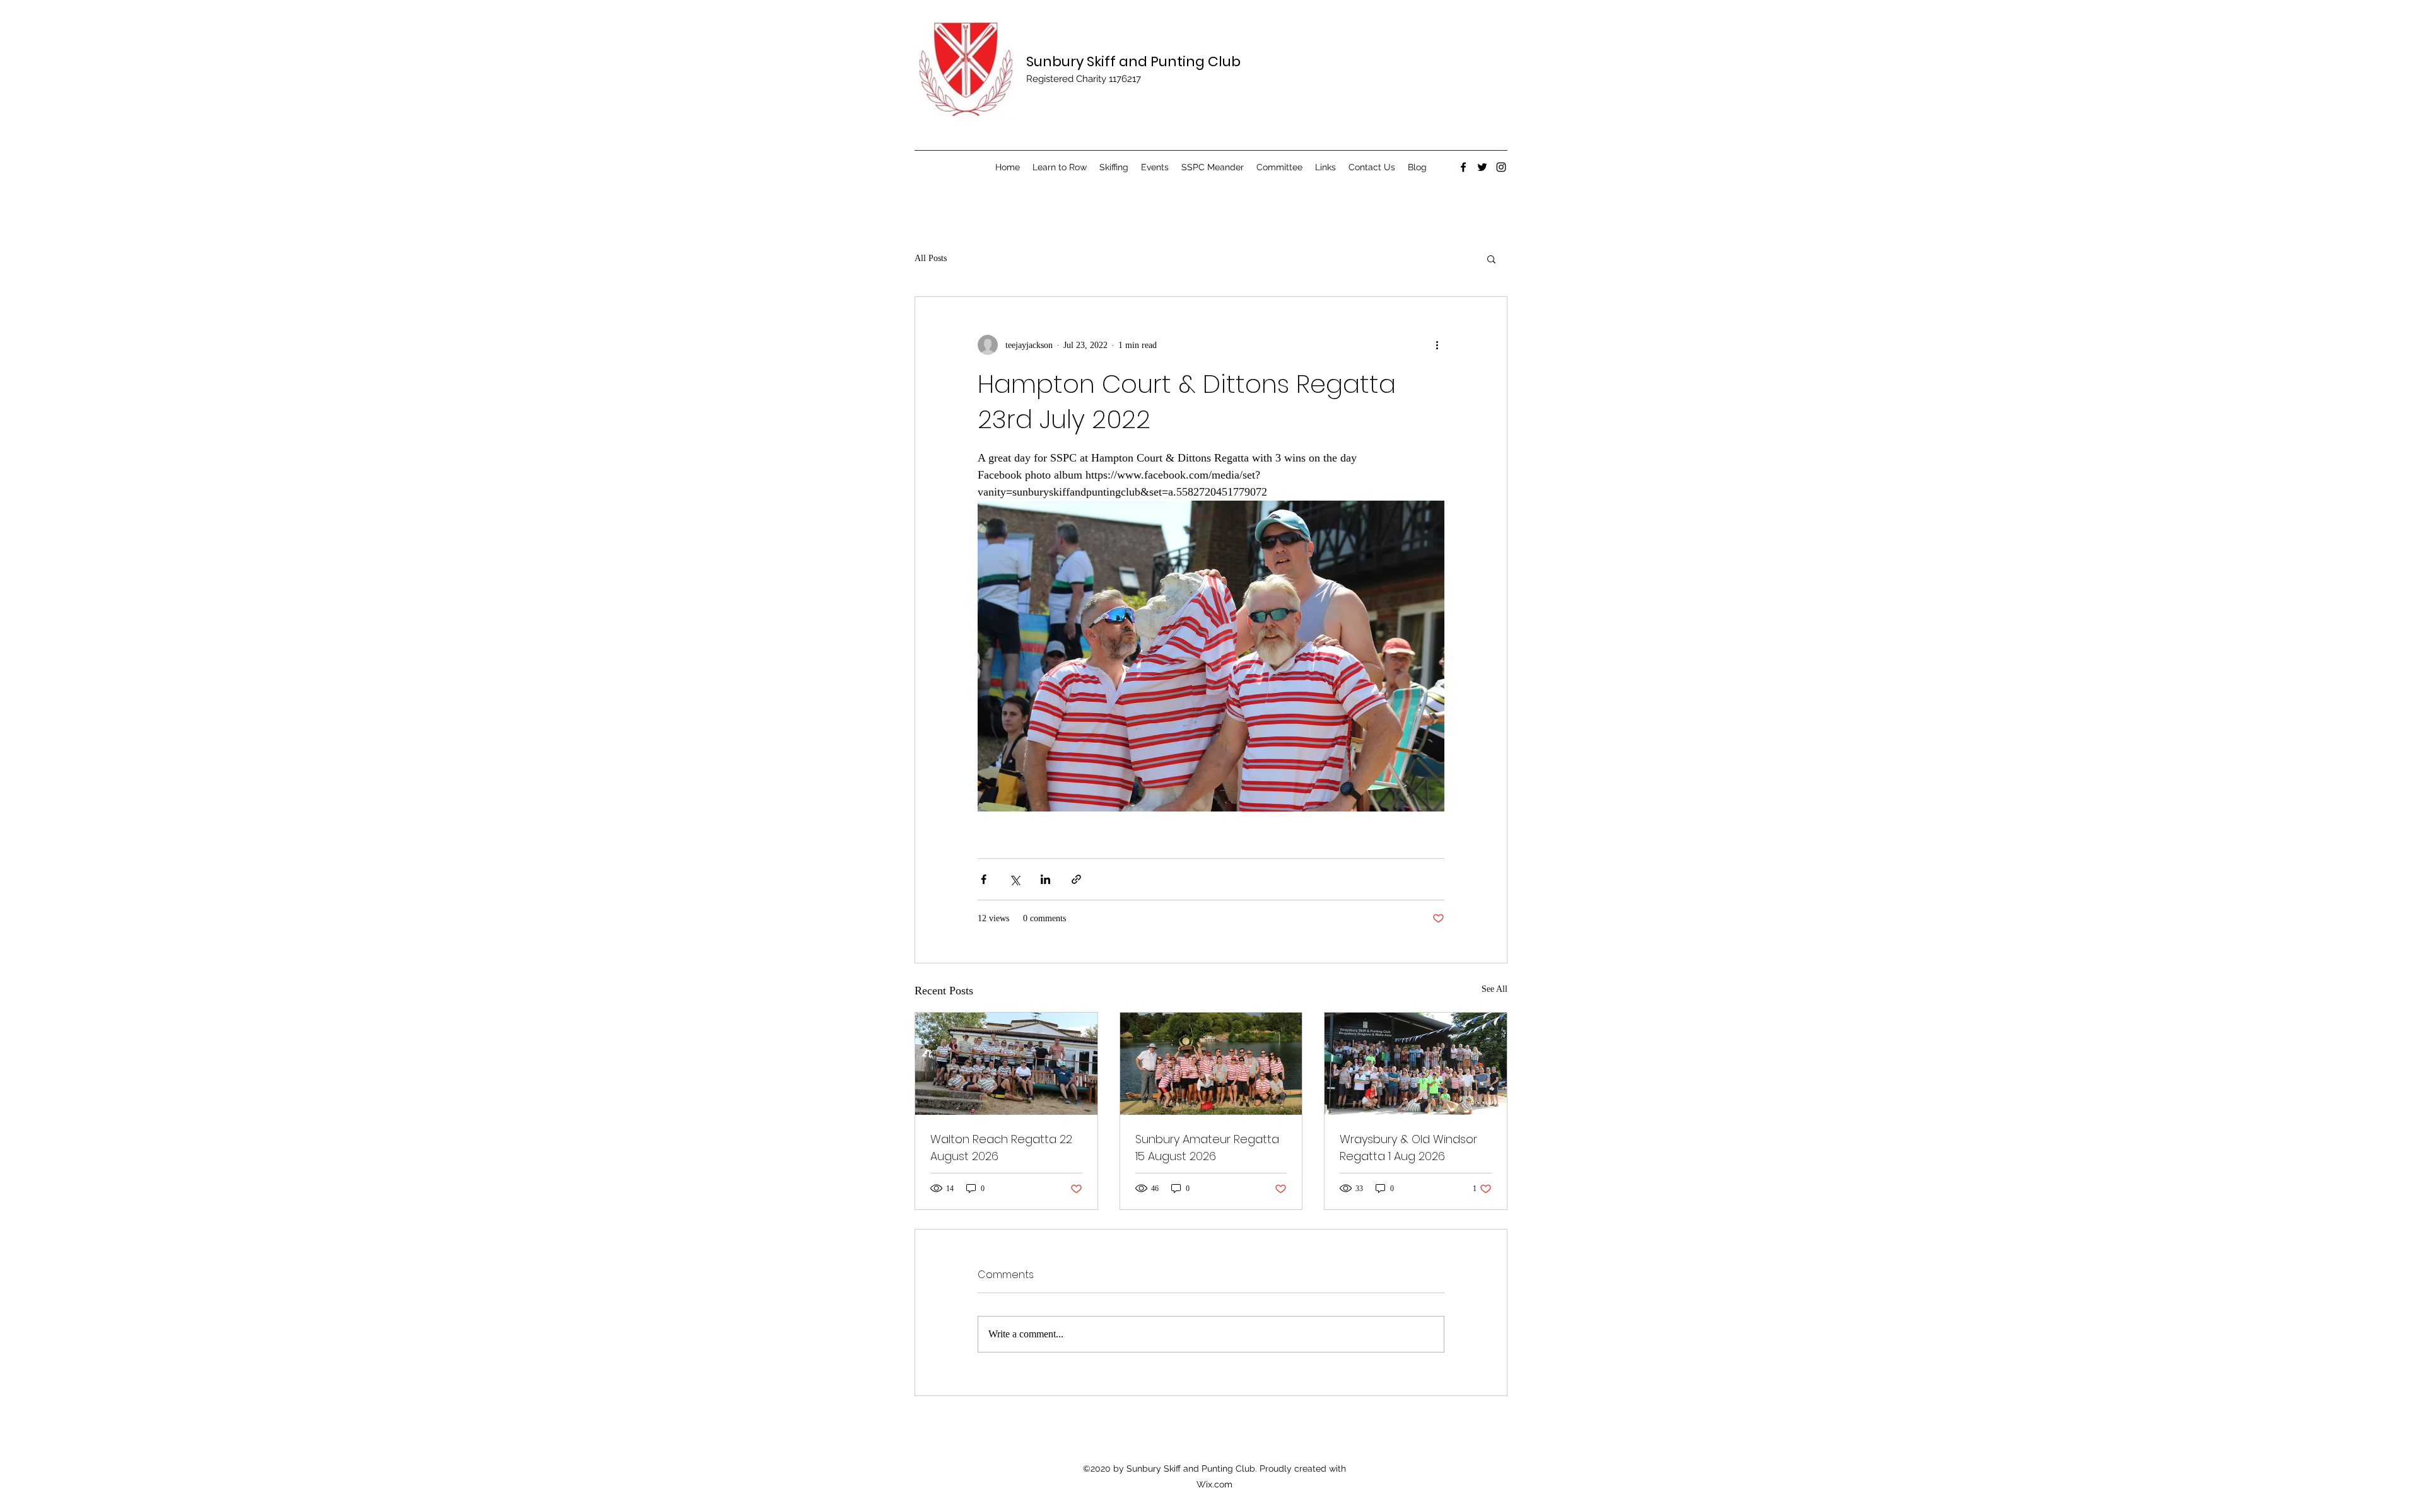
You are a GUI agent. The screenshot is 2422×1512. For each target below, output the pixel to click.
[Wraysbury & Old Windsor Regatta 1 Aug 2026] (1416, 1064)
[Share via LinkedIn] (1045, 879)
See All (1495, 989)
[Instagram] (1501, 167)
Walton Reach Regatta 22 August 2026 (1001, 1148)
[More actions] (1437, 345)
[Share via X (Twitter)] (1015, 879)
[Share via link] (1076, 879)
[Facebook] (1463, 167)
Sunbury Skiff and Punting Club (1133, 61)
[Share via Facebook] (984, 879)
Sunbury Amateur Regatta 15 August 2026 (1207, 1148)
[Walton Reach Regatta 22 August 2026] (1006, 1064)
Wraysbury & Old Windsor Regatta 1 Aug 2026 (1408, 1148)
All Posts (931, 258)
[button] (1491, 259)
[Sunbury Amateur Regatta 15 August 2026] (1211, 1064)
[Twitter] (1482, 167)
